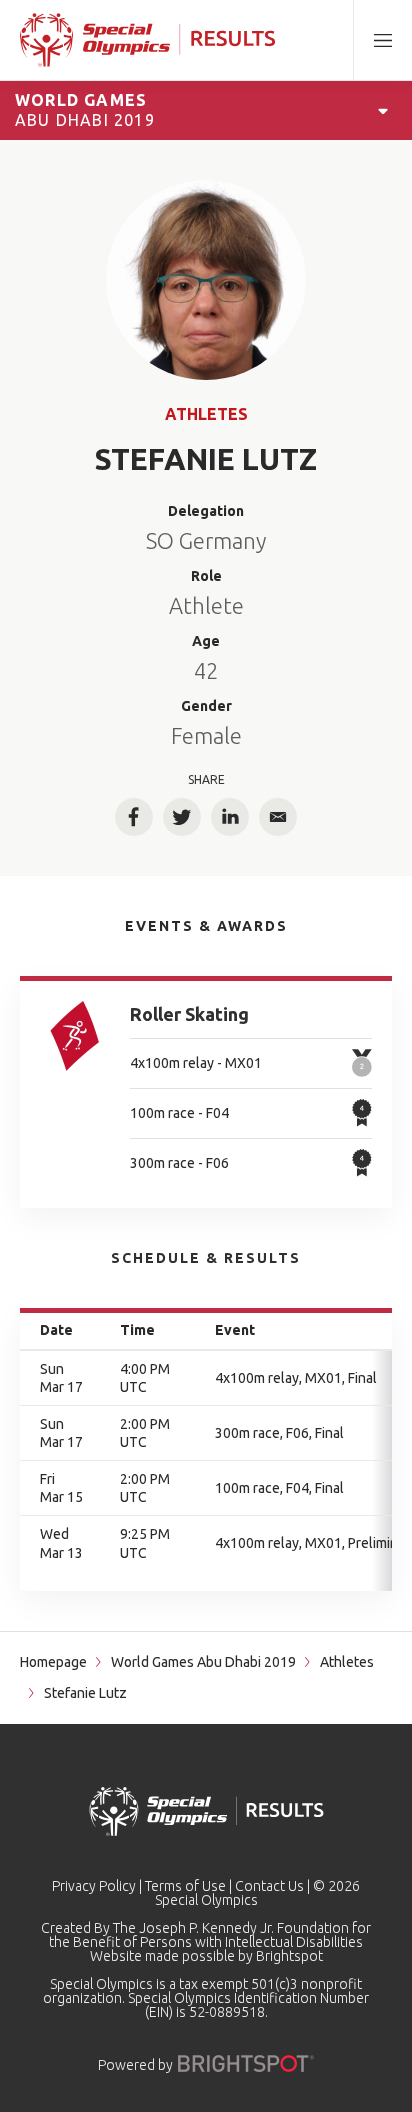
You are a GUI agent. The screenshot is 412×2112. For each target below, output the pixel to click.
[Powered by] (246, 2063)
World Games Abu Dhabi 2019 (203, 1662)
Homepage (53, 1662)
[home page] (147, 40)
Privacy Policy (94, 1886)
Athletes (206, 414)
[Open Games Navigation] (383, 110)
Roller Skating (189, 1014)
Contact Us (269, 1886)
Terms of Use (185, 1886)
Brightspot (289, 1956)
